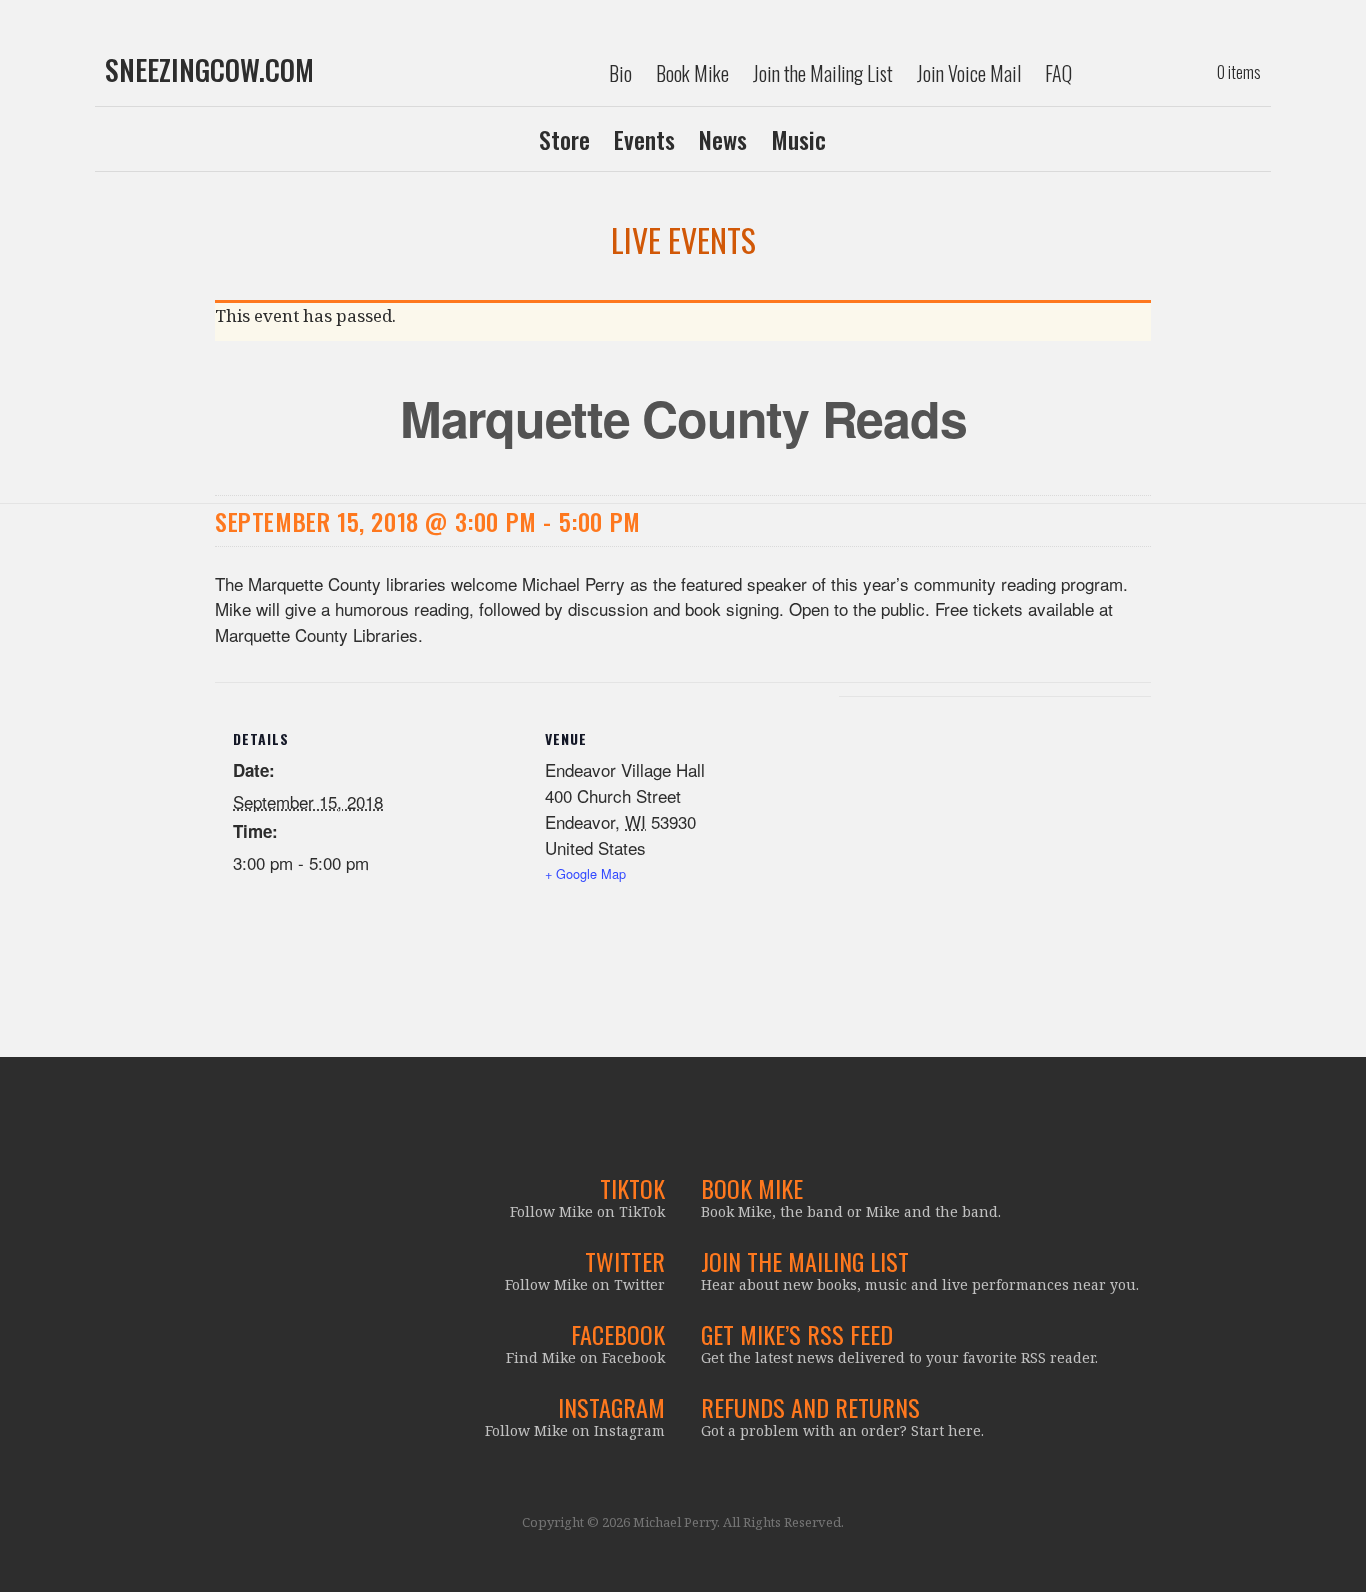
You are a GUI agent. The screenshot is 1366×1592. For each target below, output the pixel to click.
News (723, 139)
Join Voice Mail (969, 73)
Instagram (611, 1407)
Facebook (618, 1334)
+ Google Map (585, 873)
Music (798, 139)
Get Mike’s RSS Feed (797, 1334)
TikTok (632, 1188)
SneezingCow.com (209, 70)
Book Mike (692, 73)
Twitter (625, 1261)
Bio (620, 73)
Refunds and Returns (810, 1407)
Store (564, 139)
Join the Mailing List (823, 73)
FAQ (1058, 73)
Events (644, 139)
